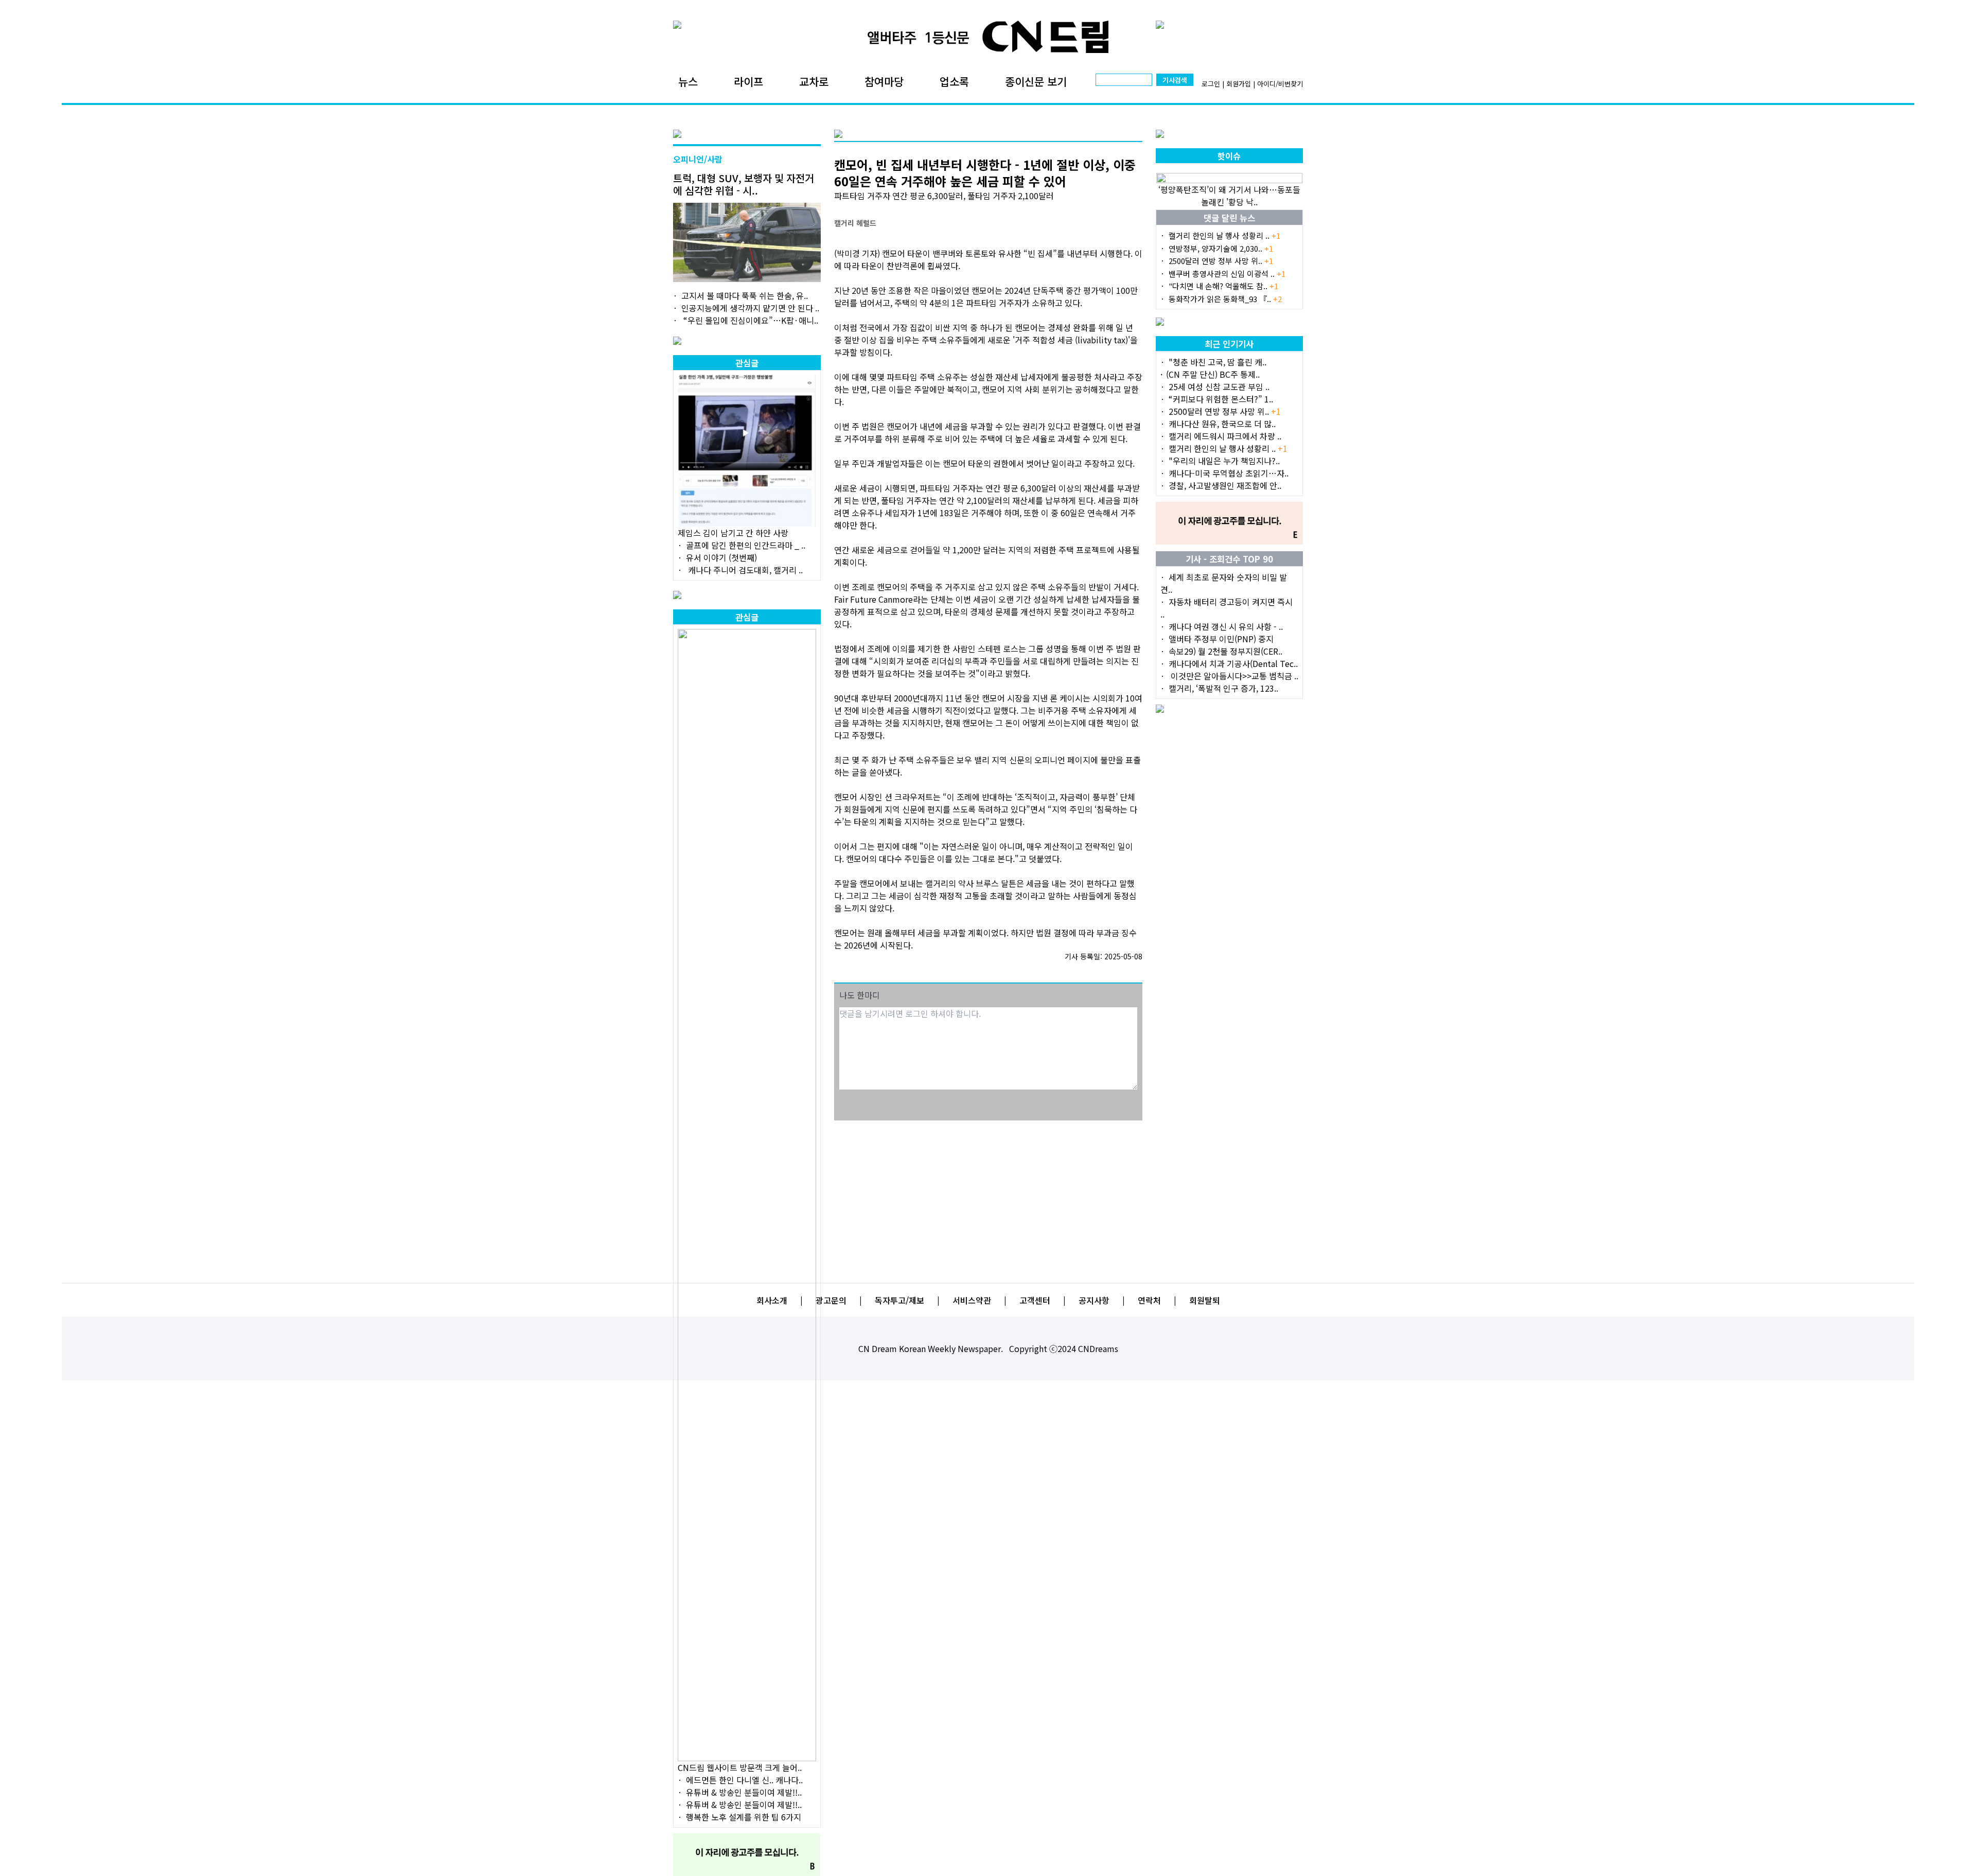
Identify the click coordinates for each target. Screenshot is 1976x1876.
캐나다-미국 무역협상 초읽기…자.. (1229, 473)
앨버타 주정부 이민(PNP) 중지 (1221, 639)
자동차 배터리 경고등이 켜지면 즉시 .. (1227, 608)
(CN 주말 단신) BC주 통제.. (1213, 374)
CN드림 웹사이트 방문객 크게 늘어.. (740, 1767)
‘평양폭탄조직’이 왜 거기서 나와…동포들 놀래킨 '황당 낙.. (1229, 196)
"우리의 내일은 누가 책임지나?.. (1224, 461)
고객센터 (1035, 1300)
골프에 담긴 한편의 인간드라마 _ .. (746, 545)
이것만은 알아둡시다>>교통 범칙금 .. (1233, 676)
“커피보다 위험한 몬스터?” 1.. (1221, 399)
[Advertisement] (988, 1195)
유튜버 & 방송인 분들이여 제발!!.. (744, 1792)
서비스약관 (972, 1300)
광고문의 (831, 1300)
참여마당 (884, 81)
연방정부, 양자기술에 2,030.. (1221, 248)
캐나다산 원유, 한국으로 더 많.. (1222, 424)
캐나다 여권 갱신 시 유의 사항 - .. (1226, 626)
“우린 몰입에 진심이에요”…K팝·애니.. (750, 320)
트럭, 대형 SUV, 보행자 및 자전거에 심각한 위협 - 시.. (744, 184)
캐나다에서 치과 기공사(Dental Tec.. (1233, 663)
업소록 (954, 81)
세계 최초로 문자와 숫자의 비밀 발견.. (1224, 583)
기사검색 (1175, 80)
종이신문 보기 (1036, 81)
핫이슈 (1229, 156)
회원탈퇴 (1205, 1300)
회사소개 (772, 1300)
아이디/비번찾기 (1280, 84)
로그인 (1211, 84)
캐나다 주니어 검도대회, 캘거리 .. (744, 570)
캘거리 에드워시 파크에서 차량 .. (1225, 436)
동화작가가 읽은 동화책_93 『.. (1225, 299)
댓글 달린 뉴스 (1229, 218)
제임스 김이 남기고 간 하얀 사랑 (733, 533)
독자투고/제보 (899, 1300)
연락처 (1149, 1300)
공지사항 (1094, 1300)
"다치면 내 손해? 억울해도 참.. (1223, 286)
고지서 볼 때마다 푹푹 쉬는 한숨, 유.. (745, 295)
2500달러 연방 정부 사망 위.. (1221, 261)
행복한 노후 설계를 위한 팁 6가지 (744, 1817)
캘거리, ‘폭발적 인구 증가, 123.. (1223, 688)
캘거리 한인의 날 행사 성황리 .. (1224, 235)
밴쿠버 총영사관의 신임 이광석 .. (1227, 274)
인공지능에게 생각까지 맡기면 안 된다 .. (750, 308)
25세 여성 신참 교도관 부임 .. (1219, 387)
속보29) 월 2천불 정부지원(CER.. (1225, 651)
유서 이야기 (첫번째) (721, 557)
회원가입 (1239, 84)
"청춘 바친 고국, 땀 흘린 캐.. (1218, 362)
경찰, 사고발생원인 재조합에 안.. (1225, 485)
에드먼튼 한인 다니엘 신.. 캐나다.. (744, 1780)
